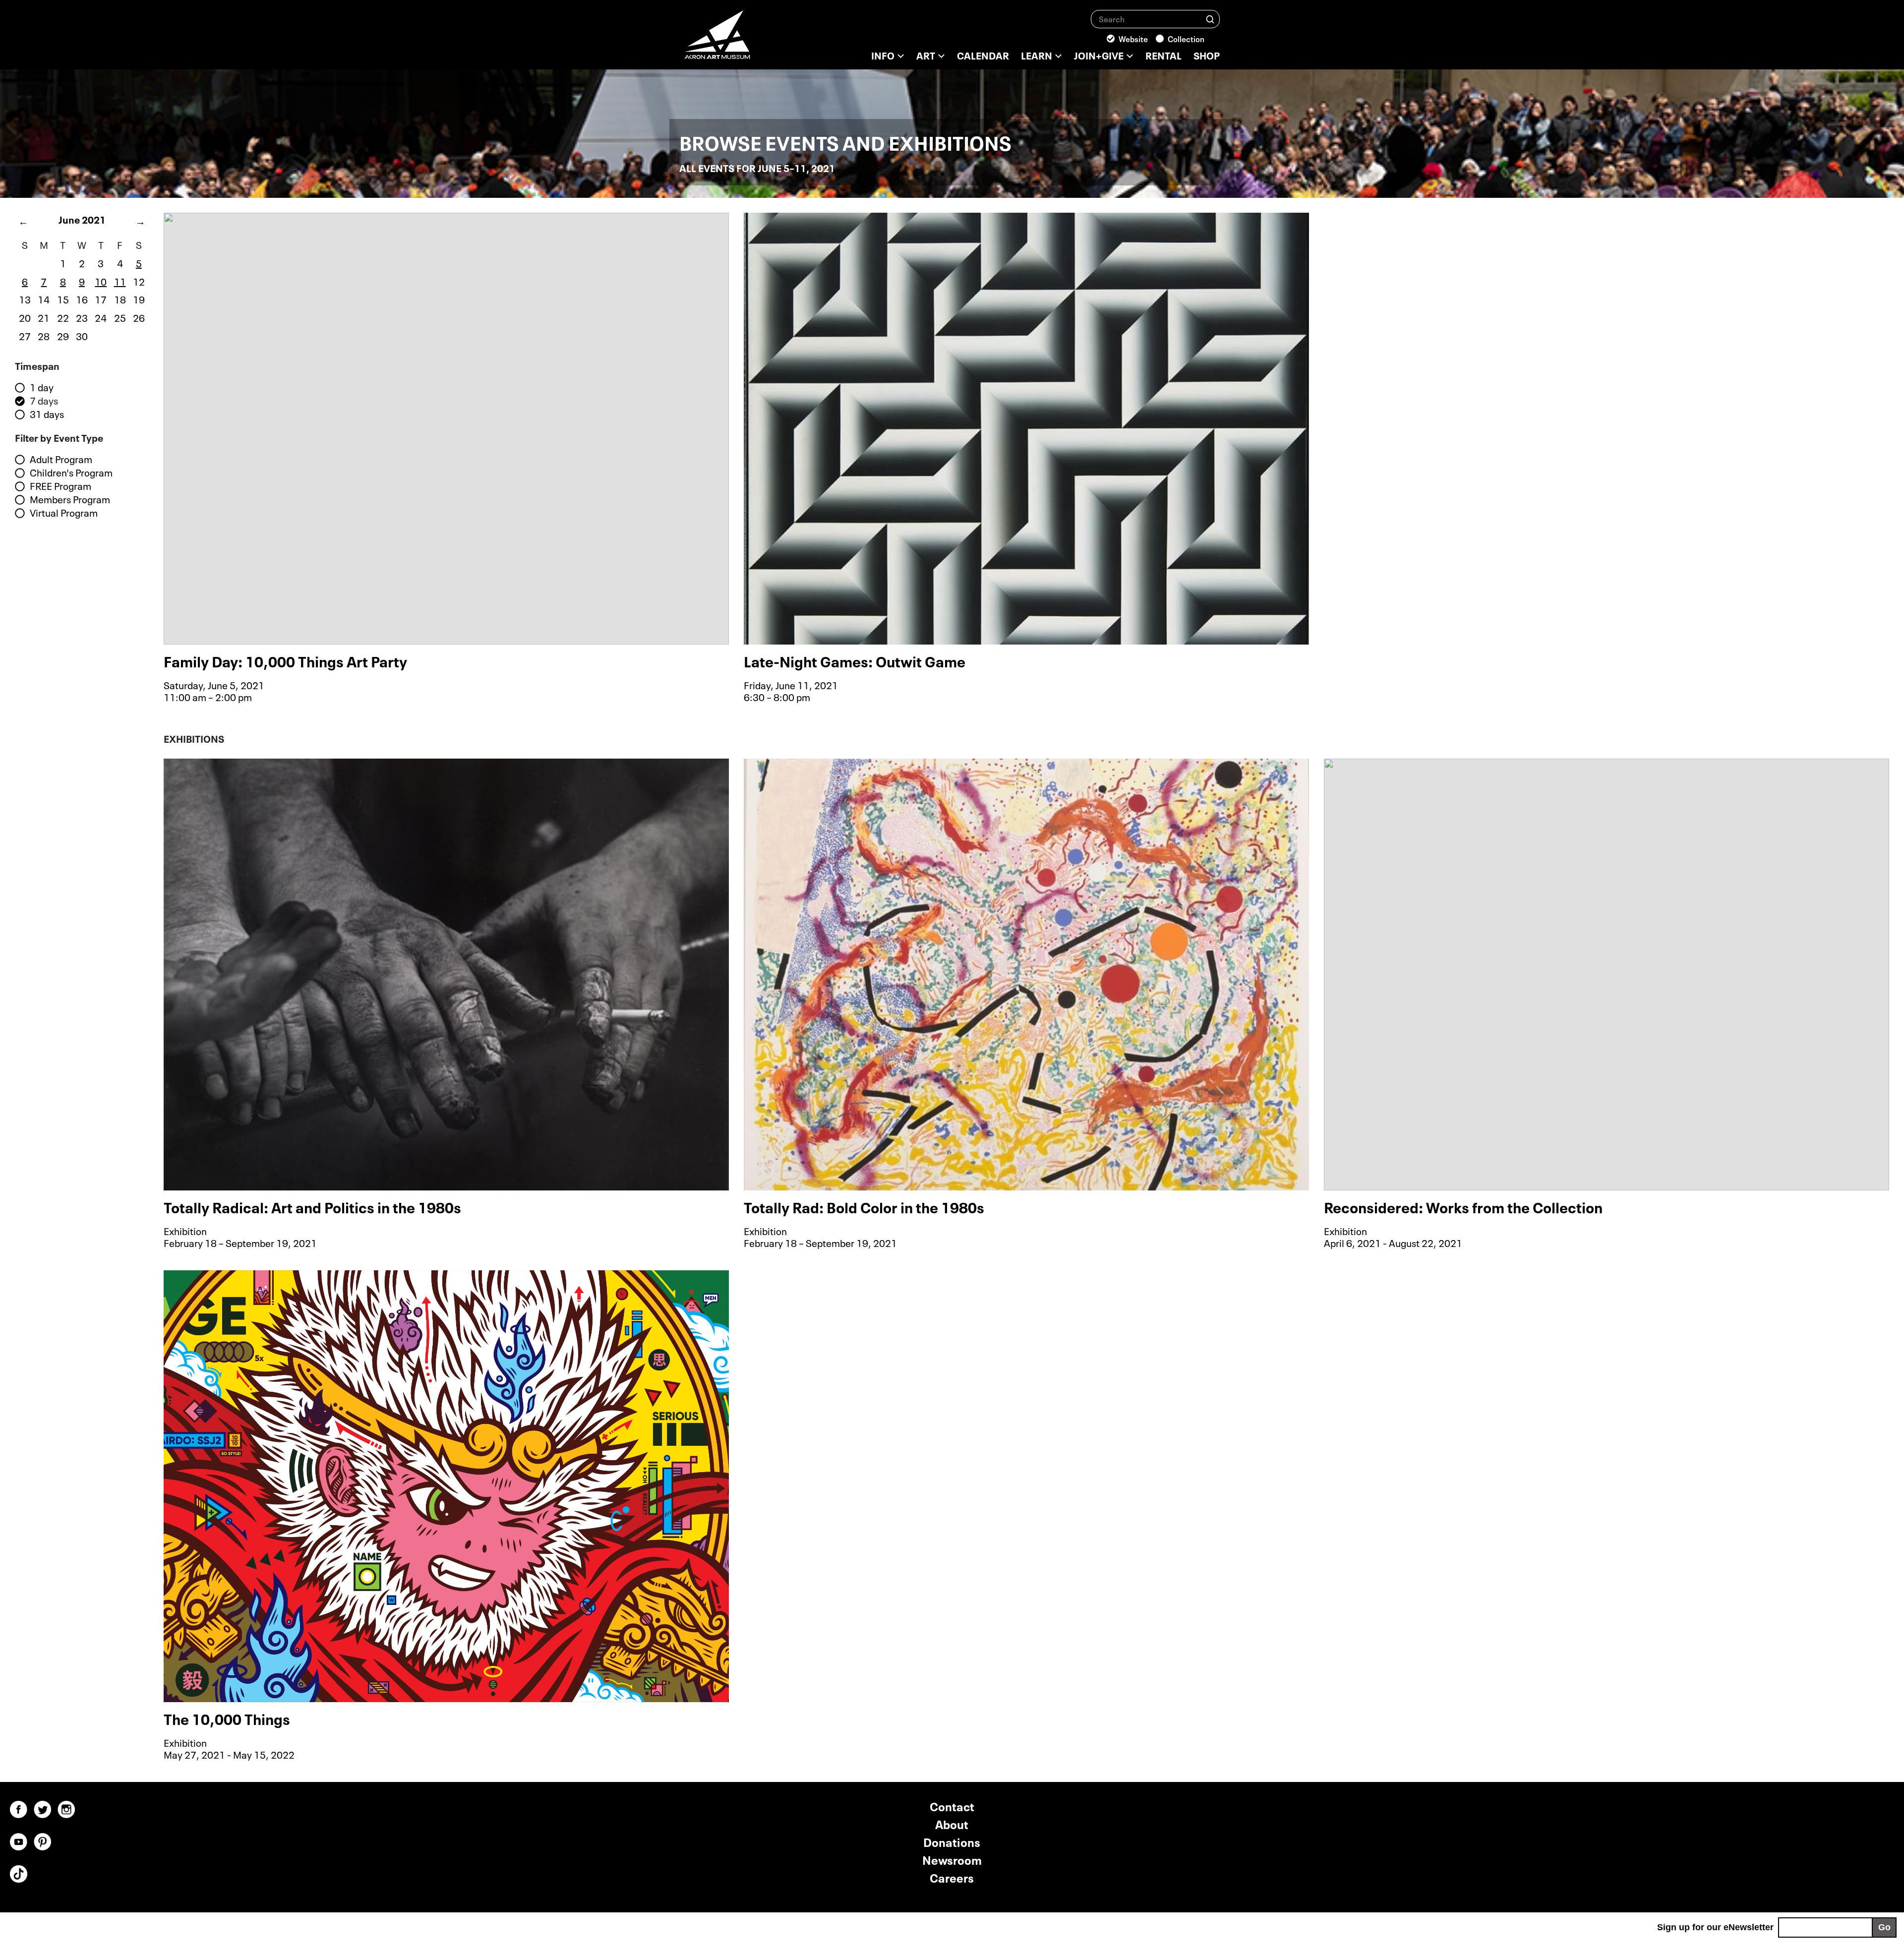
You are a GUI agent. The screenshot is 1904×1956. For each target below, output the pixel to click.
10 (101, 281)
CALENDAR (983, 55)
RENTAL (1163, 55)
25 (120, 317)
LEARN (1037, 55)
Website (1133, 38)
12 (139, 281)
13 (25, 298)
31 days (47, 414)
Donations (952, 1841)
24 (101, 317)
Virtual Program (64, 513)
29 (63, 335)
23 (82, 317)
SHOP (1207, 55)
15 (63, 298)
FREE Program (60, 486)
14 (44, 298)
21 (44, 317)
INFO (883, 55)
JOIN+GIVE (1099, 55)
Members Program (70, 499)
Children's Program (71, 473)
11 (120, 281)
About (952, 1823)
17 (101, 298)
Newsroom (952, 1859)
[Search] (1210, 19)
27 (25, 335)
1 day (42, 387)
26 (139, 317)
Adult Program (61, 459)
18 (120, 298)
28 (44, 335)
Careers (952, 1877)
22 (63, 317)
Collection (1186, 38)
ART (926, 55)
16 (82, 298)
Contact (952, 1806)
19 (139, 298)
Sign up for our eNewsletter (1715, 1927)
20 (25, 317)
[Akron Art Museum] (744, 40)
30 (82, 335)
